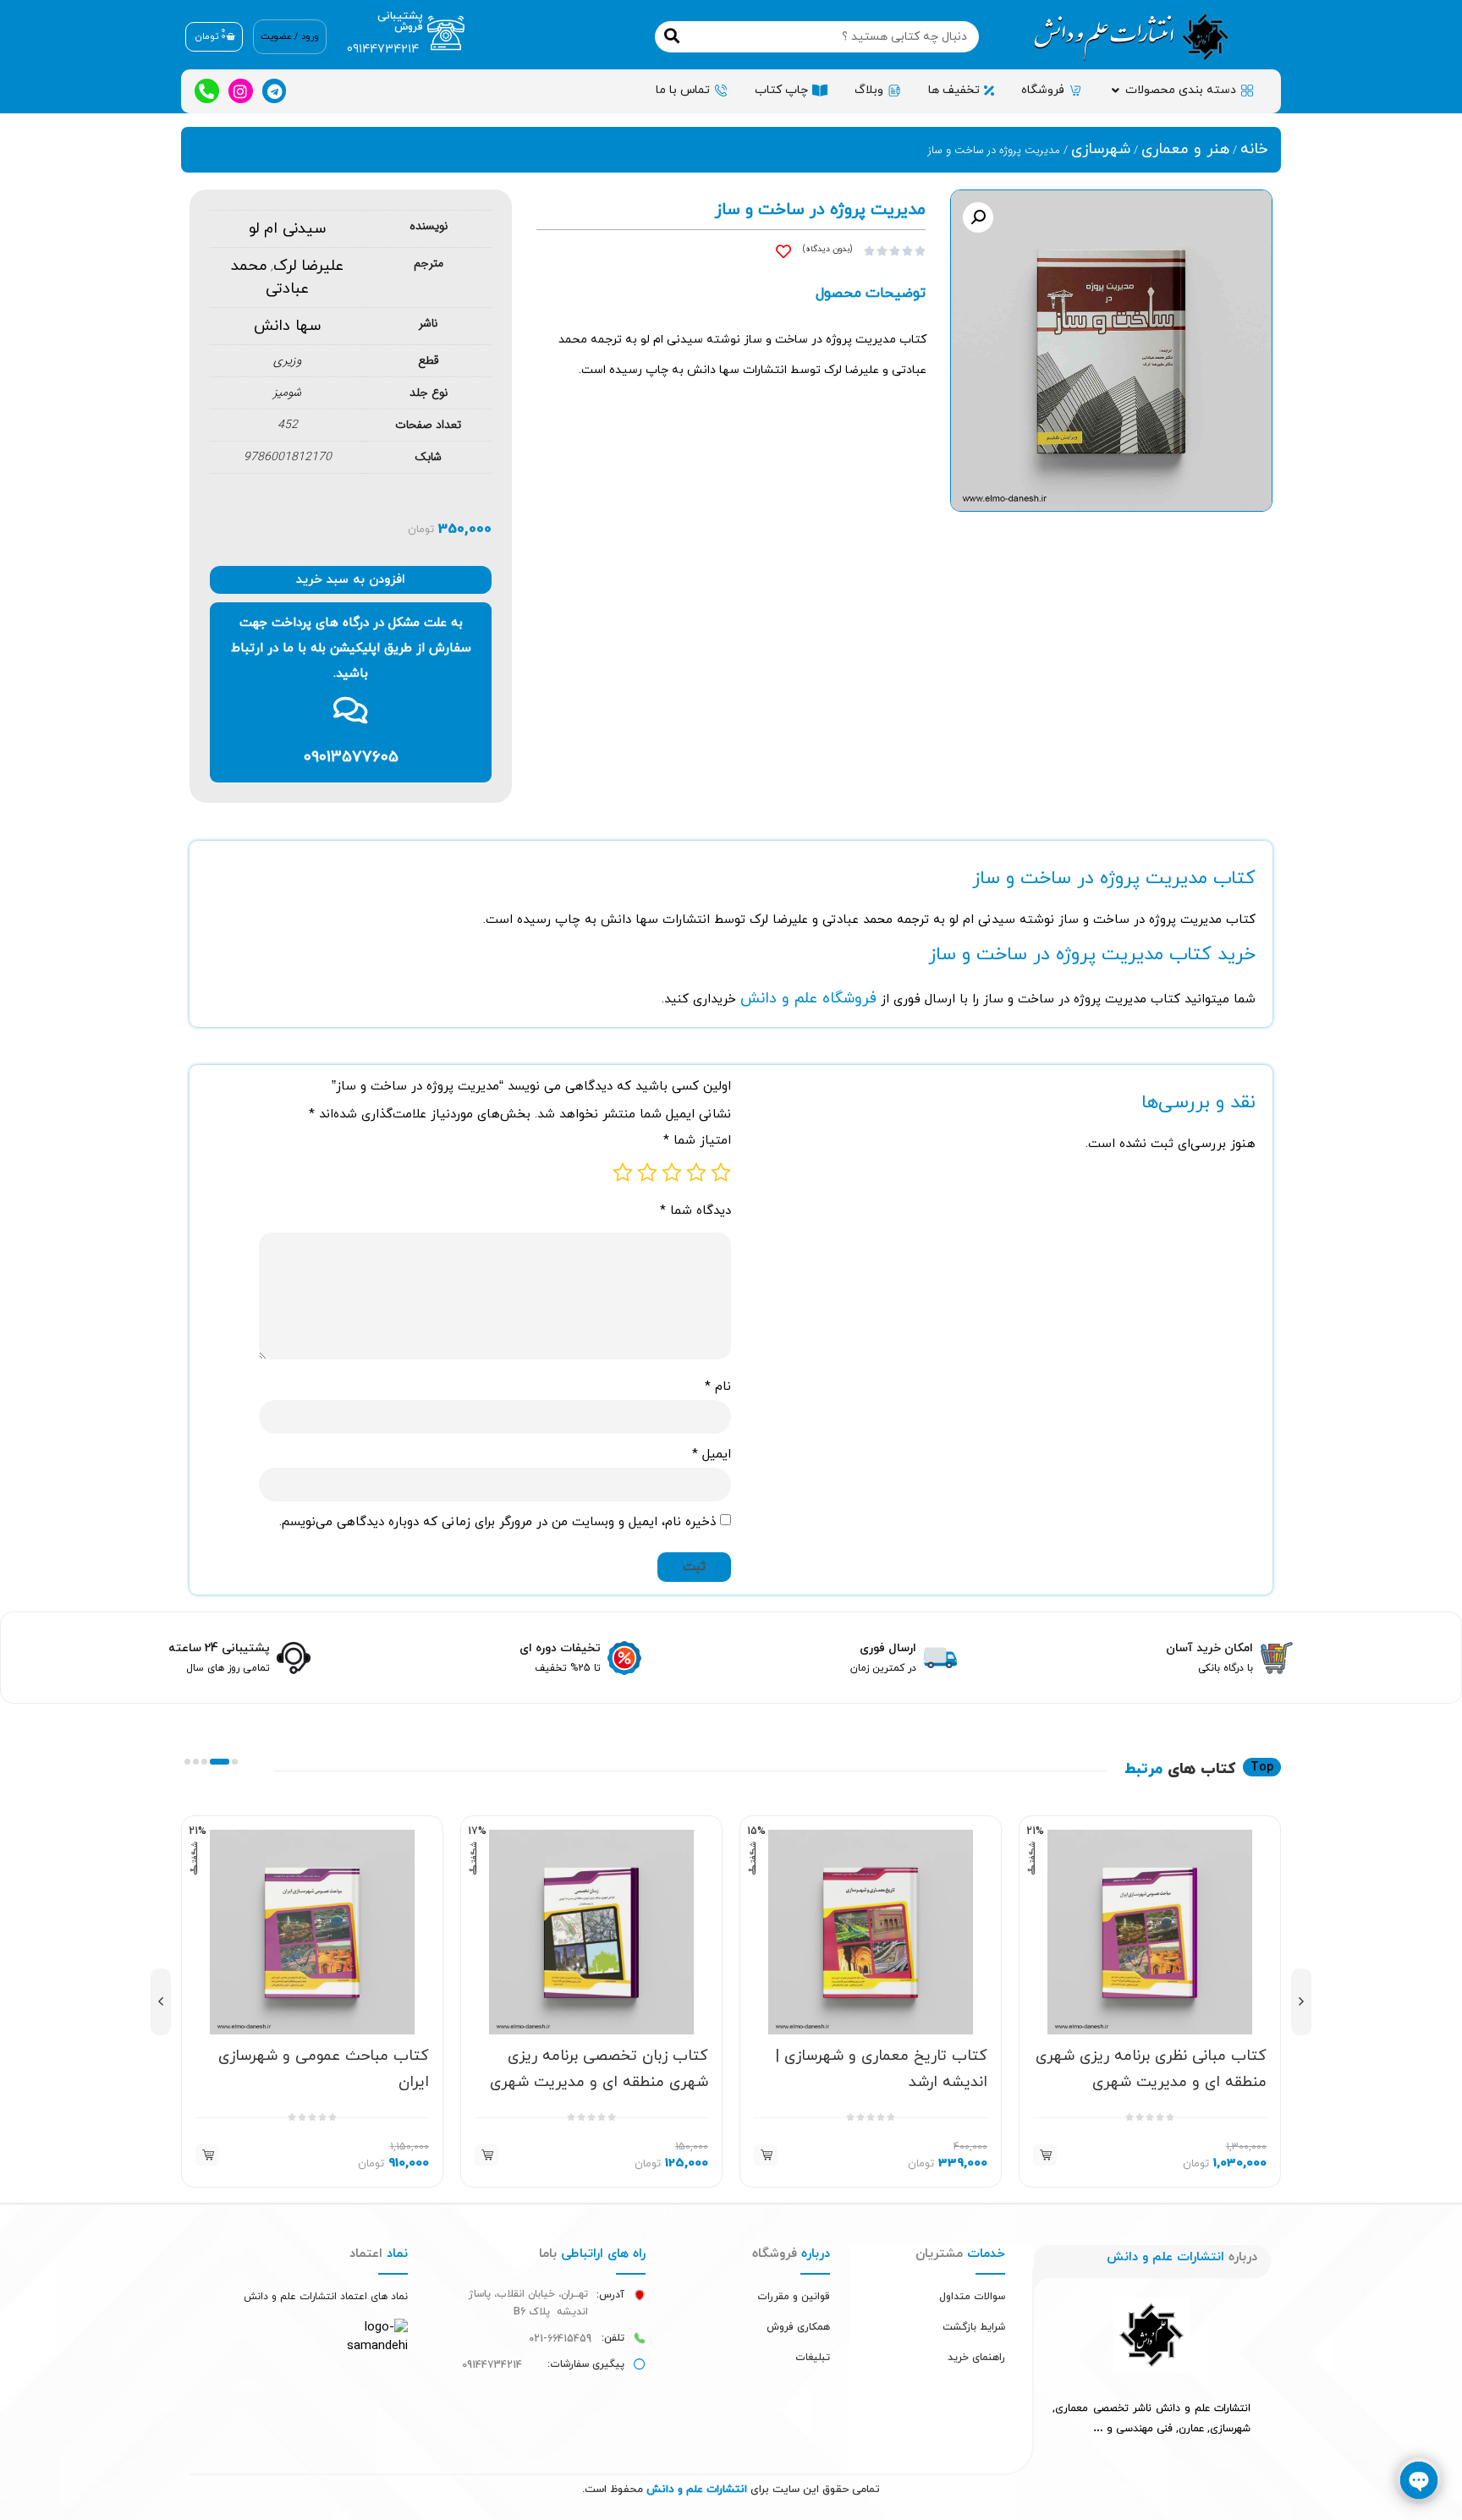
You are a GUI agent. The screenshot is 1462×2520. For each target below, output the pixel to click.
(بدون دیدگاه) (827, 249)
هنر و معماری (1185, 149)
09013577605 (351, 758)
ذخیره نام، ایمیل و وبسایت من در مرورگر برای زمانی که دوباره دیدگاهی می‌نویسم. (497, 1522)
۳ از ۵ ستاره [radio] (672, 1172)
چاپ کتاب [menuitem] (781, 90)
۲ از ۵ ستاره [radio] (696, 1172)
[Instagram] (241, 91)
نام (718, 1387)
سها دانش (287, 326)
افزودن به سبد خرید (351, 580)
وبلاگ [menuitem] (869, 90)
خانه (1254, 149)
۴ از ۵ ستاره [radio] (647, 1172)
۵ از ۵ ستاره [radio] (623, 1172)
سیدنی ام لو (287, 229)
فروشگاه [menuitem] (1043, 90)
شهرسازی (1101, 149)
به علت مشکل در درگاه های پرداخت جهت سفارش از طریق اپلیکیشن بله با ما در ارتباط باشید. (351, 648)
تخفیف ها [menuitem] (954, 90)
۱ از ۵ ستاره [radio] (721, 1172)
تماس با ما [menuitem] (683, 90)
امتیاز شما (697, 1141)
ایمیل (712, 1455)
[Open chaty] (1419, 2480)
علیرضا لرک (308, 266)
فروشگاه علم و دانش (808, 999)
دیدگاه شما (695, 1211)
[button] (1115, 90)
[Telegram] (275, 91)
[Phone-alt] (207, 91)
